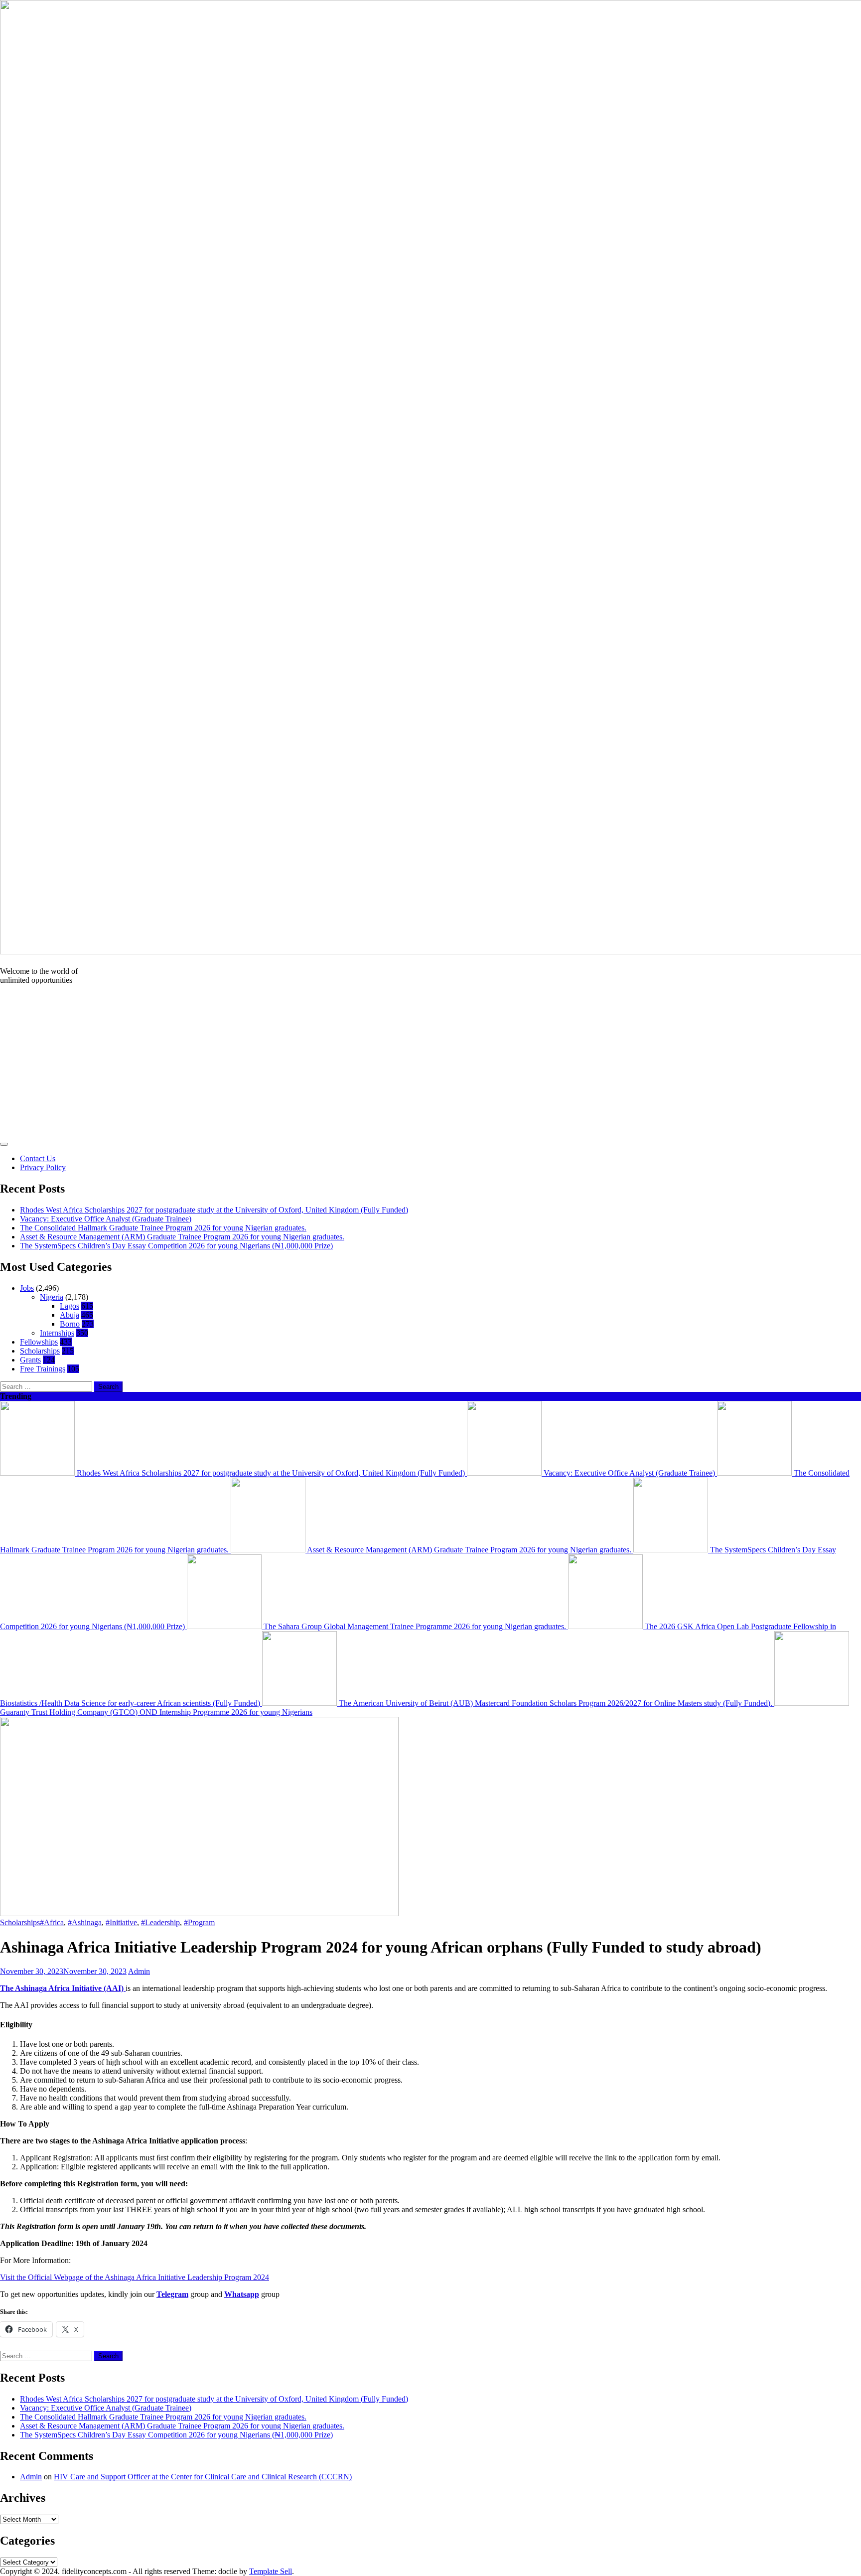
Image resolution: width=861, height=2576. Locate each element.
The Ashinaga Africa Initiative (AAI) (63, 1988)
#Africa (52, 1922)
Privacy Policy (43, 1167)
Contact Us (38, 1158)
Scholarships (40, 1351)
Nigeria (52, 1297)
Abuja (70, 1315)
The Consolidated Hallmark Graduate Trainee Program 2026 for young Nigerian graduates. (163, 1228)
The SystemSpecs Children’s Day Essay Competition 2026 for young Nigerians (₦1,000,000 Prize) (176, 1246)
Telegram (172, 2294)
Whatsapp (242, 2294)
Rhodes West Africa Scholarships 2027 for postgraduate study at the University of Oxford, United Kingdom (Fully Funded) (214, 1210)
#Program (199, 1922)
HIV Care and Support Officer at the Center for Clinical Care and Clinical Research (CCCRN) (203, 2477)
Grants (30, 1360)
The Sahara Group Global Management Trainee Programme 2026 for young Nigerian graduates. (415, 1626)
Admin (139, 1971)
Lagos (70, 1306)
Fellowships (39, 1342)
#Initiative (121, 1922)
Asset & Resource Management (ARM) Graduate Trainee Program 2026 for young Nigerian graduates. (182, 1237)
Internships (57, 1333)
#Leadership (160, 1922)
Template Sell (271, 2571)
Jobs (27, 1288)
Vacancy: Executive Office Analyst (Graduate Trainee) (106, 1219)
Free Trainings (43, 1369)
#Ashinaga (85, 1922)
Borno (70, 1324)
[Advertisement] (430, 1062)
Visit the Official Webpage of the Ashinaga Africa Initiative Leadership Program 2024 (135, 2277)
